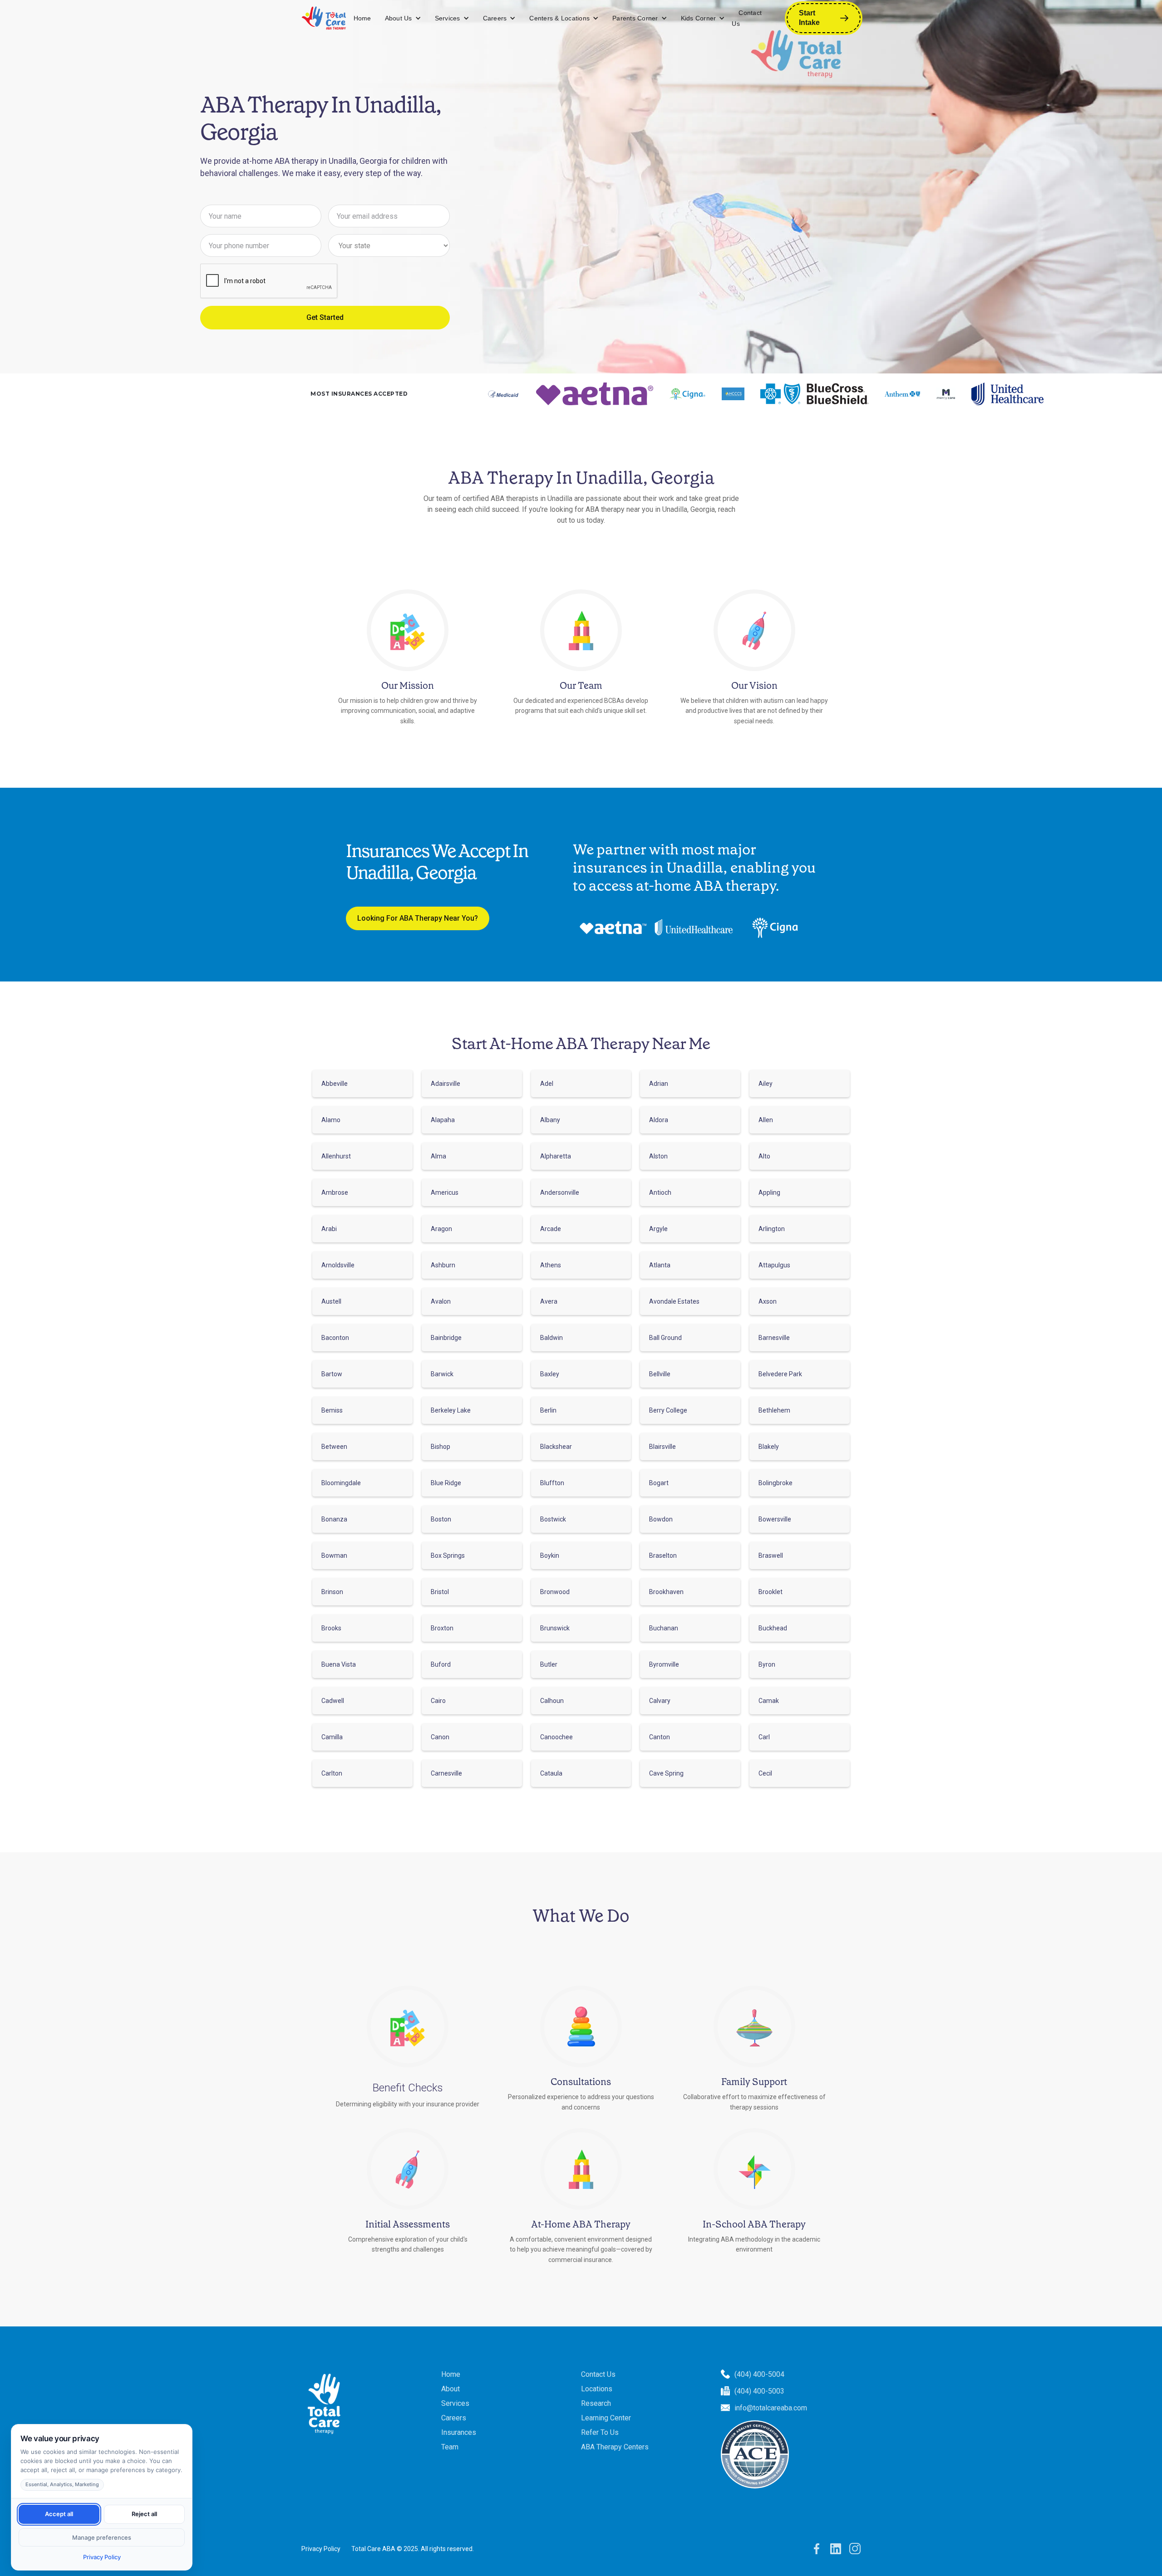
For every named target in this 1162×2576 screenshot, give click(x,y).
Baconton (335, 1338)
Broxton (442, 1628)
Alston (658, 1156)
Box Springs (448, 1555)
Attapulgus (774, 1265)
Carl (764, 1737)
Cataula (551, 1773)
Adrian (659, 1084)
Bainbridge (446, 1338)
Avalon (441, 1301)
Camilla (332, 1737)
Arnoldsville (338, 1265)
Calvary (660, 1701)
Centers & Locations (559, 18)
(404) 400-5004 (759, 2374)
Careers (495, 18)
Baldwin (551, 1338)
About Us (399, 18)
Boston (441, 1519)
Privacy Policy (321, 2549)
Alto (764, 1156)
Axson (768, 1301)
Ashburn (443, 1265)
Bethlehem (774, 1410)
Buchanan (664, 1628)
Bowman (334, 1555)
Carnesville (446, 1773)
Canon (440, 1737)
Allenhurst (336, 1156)
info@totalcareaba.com (771, 2408)
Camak (769, 1701)
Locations (597, 2389)
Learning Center (606, 2418)
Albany (550, 1120)
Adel (547, 1084)
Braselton (663, 1555)
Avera (549, 1301)
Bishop (441, 1447)
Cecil (765, 1773)
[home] (324, 18)
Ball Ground (665, 1338)
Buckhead (773, 1628)
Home (362, 18)
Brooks (331, 1628)
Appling (769, 1192)
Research (596, 2403)
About (451, 2389)
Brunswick (555, 1628)
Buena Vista (339, 1664)
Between (334, 1447)
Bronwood (555, 1592)
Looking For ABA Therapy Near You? (418, 918)
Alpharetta (556, 1156)
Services (448, 18)
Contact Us (747, 18)
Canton (660, 1737)
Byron (767, 1664)
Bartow (332, 1374)
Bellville (660, 1374)
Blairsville (662, 1447)
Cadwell (333, 1701)
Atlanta (660, 1265)
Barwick (442, 1374)
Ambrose (335, 1192)
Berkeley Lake (451, 1410)
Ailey (766, 1084)
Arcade (551, 1229)
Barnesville (774, 1338)
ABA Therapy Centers (615, 2447)
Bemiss (332, 1410)
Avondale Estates (674, 1301)
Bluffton (552, 1483)
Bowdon (661, 1519)
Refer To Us (600, 2432)
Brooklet (771, 1592)
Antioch (660, 1192)
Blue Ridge (446, 1483)
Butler (549, 1664)
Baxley (550, 1374)
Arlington (772, 1229)
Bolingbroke (775, 1483)
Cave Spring (666, 1773)
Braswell (771, 1555)
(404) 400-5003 (759, 2391)
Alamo (331, 1120)
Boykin (550, 1555)
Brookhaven (666, 1592)
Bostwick (553, 1519)
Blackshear (556, 1447)
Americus (445, 1192)
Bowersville (775, 1519)
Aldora (659, 1120)
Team (450, 2447)
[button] (403, 18)
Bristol (440, 1592)
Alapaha (443, 1120)
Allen (766, 1120)
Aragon (441, 1229)
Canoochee (556, 1737)
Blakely (769, 1447)
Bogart (659, 1483)
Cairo (438, 1701)
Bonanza (334, 1519)
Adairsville (446, 1084)
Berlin (548, 1410)
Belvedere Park (780, 1374)
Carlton (332, 1773)
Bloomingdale (341, 1483)
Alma (438, 1156)
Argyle (658, 1229)
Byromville (664, 1664)
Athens (551, 1265)
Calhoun (552, 1701)
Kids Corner (699, 18)
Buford (441, 1664)
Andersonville (560, 1192)
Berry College (668, 1410)
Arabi (329, 1229)
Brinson (332, 1592)
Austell (331, 1301)
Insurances (459, 2432)
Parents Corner (635, 18)
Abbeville (335, 1084)
